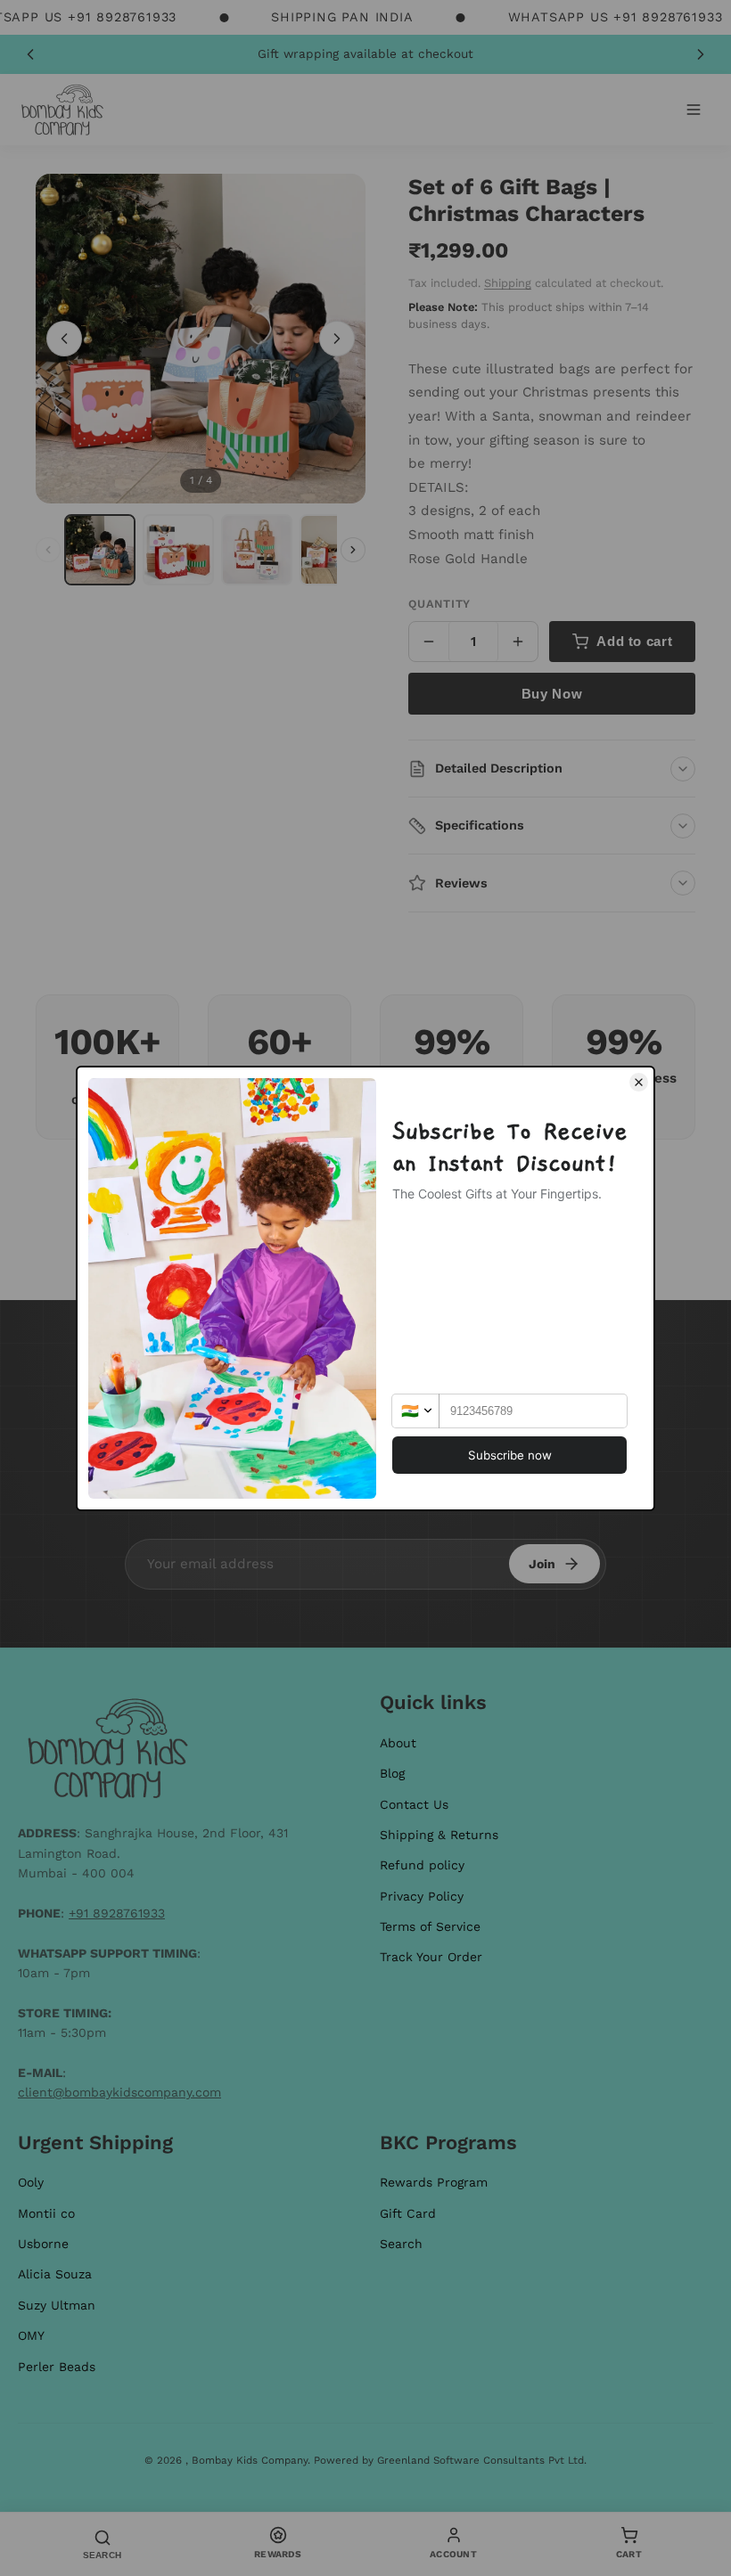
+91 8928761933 (117, 1913)
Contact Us (414, 1804)
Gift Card (408, 2213)
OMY (31, 2335)
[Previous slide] (30, 54)
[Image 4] (335, 550)
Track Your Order (431, 1957)
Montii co (46, 2213)
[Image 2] (178, 550)
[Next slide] (701, 54)
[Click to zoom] (201, 339)
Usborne (43, 2244)
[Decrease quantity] (429, 642)
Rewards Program (434, 2182)
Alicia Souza (55, 2274)
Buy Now (552, 694)
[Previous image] (64, 339)
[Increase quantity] (518, 642)
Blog (392, 1773)
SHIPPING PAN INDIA (342, 17)
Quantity (439, 604)
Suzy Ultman (57, 2305)
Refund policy (422, 1865)
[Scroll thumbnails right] (353, 550)
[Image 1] (100, 550)
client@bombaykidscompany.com (119, 2092)
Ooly (31, 2182)
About (398, 1743)
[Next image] (337, 339)
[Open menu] (694, 110)
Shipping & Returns (439, 1835)
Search (401, 2244)
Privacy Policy (422, 1896)
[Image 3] (257, 550)
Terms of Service (430, 1926)
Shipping (508, 283)
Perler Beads (57, 2367)
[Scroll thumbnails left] (48, 550)
